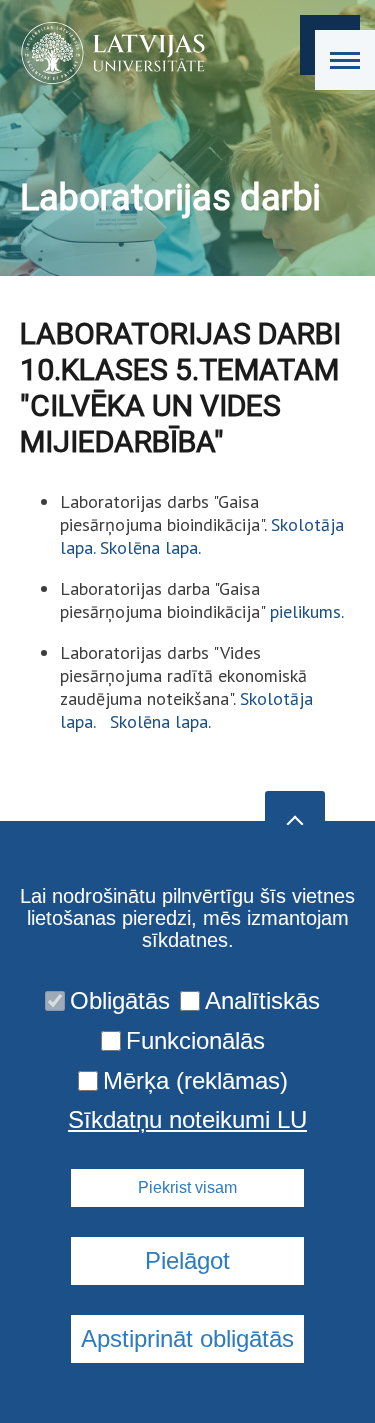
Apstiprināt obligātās (187, 1338)
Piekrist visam (187, 1187)
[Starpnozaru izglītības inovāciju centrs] (106, 53)
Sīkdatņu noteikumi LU (187, 1120)
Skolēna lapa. (150, 547)
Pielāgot (187, 1260)
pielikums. (307, 611)
